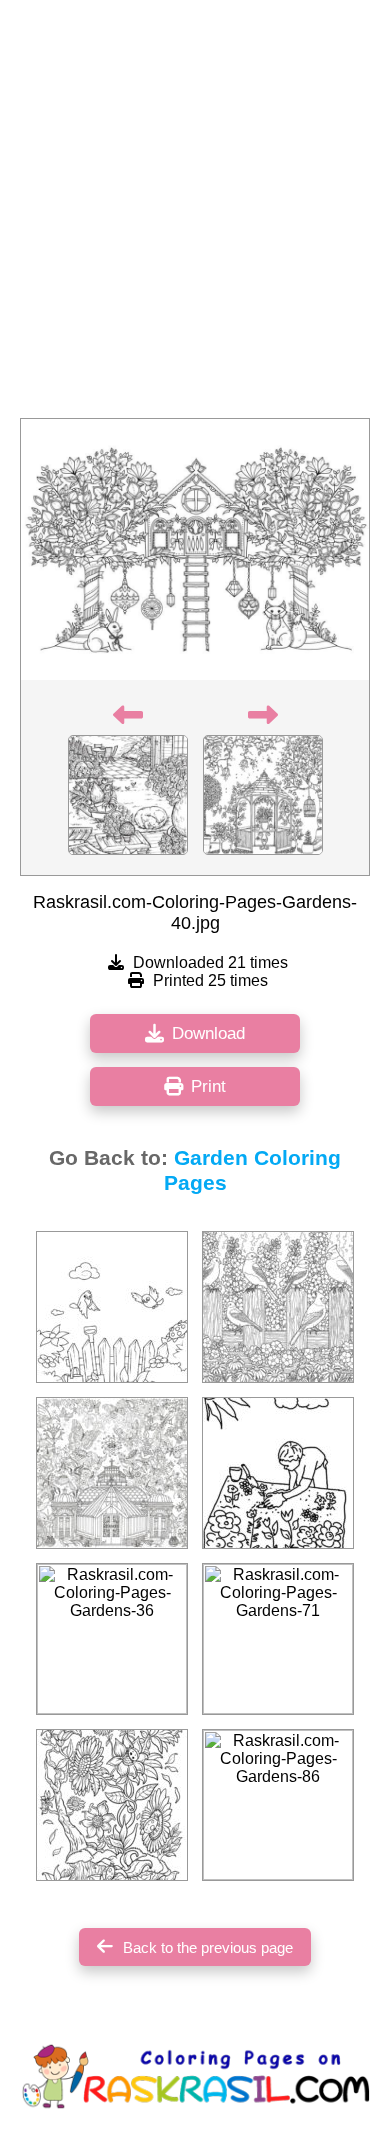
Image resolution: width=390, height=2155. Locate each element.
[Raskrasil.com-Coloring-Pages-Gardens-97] (112, 1307)
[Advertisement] (195, 215)
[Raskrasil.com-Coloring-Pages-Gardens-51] (112, 1805)
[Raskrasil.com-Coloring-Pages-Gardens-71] (278, 1639)
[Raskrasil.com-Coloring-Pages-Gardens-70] (112, 1473)
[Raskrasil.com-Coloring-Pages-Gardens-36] (112, 1639)
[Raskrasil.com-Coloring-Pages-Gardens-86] (278, 1805)
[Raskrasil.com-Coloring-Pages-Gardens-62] (278, 1307)
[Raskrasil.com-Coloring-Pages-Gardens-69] (278, 1473)
